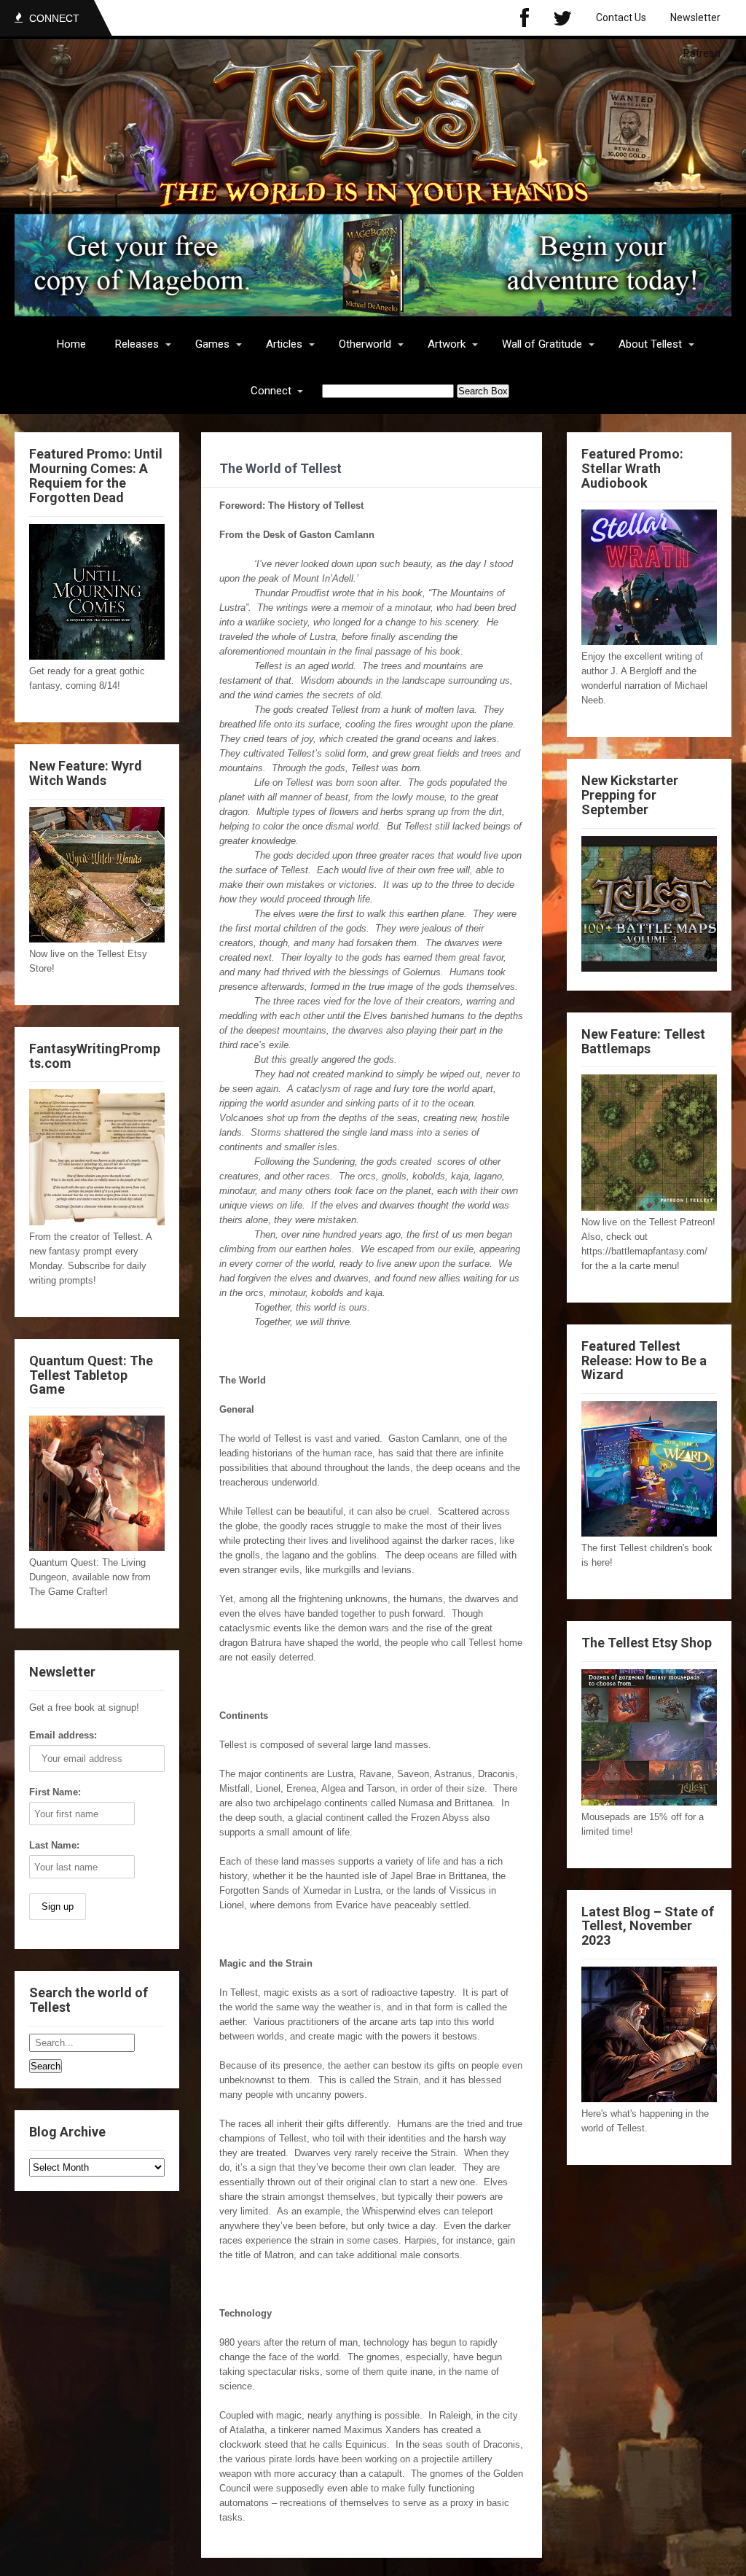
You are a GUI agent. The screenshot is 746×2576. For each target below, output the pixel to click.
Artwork (447, 344)
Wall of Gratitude (542, 344)
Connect (271, 391)
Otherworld (365, 344)
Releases (137, 344)
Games (212, 344)
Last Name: (54, 1845)
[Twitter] (562, 18)
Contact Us (621, 17)
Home (71, 344)
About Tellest (650, 344)
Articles (284, 344)
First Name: (55, 1792)
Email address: (63, 1735)
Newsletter (695, 17)
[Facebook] (525, 18)
